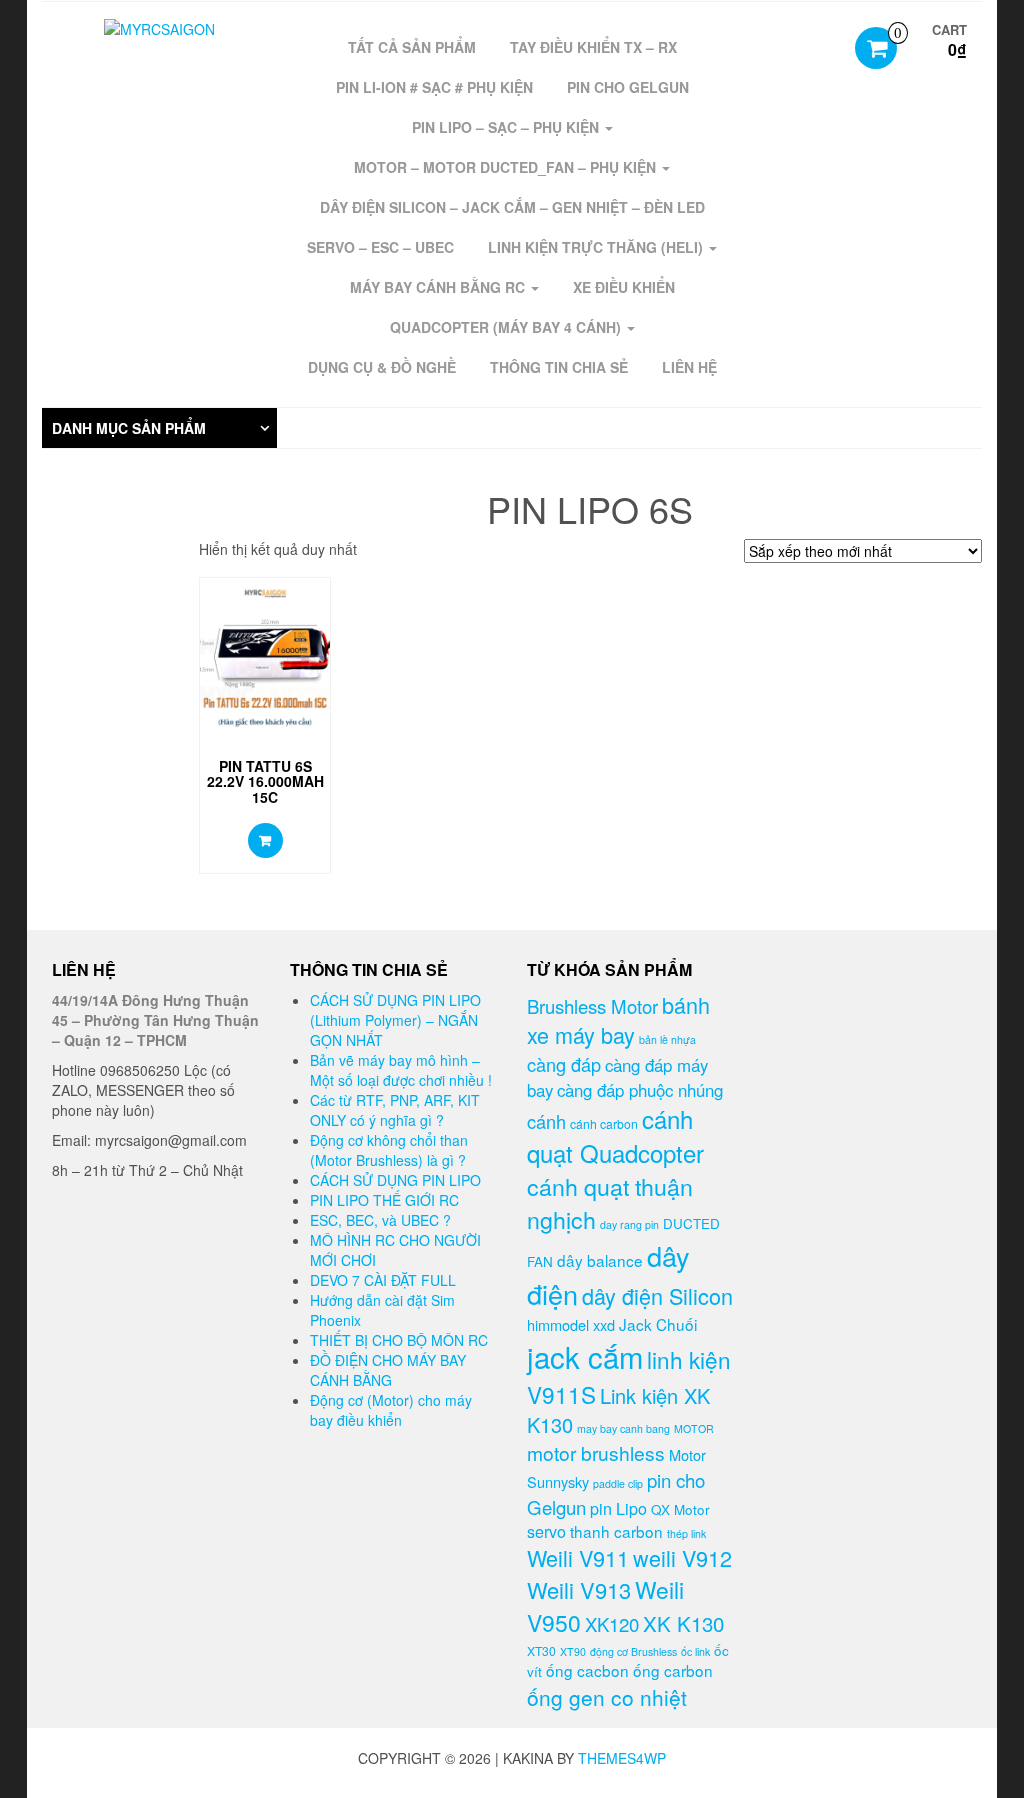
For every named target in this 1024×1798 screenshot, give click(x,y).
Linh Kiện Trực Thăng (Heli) (597, 247)
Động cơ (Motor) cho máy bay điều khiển (391, 1410)
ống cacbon (587, 1670)
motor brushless (596, 1452)
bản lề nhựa (667, 1039)
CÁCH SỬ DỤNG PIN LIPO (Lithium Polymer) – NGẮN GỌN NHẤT (395, 1020)
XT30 (541, 1650)
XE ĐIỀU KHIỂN (624, 287)
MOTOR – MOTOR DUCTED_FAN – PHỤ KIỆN (507, 167)
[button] (159, 428)
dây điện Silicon (657, 1295)
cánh (546, 1121)
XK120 (612, 1624)
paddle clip (618, 1483)
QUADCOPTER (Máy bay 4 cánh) (507, 327)
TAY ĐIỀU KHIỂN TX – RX (593, 47)
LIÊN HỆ (689, 367)
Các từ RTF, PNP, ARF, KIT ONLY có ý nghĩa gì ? (395, 1110)
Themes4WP (622, 1758)
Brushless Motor (592, 1006)
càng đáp (564, 1064)
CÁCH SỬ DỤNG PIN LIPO (395, 1180)
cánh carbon (604, 1123)
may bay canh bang (623, 1428)
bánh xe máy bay (618, 1020)
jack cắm (585, 1356)
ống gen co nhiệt (607, 1697)
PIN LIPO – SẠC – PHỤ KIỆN (507, 127)
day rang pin (629, 1224)
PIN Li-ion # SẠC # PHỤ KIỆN (434, 87)
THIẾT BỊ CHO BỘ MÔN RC (399, 1340)
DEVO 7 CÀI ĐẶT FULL (383, 1280)
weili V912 (682, 1557)
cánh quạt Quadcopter (615, 1135)
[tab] (159, 428)
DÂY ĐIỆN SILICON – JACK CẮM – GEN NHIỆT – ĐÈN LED (512, 207)
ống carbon (673, 1670)
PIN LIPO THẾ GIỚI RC (384, 1200)
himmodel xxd (571, 1324)
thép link (686, 1533)
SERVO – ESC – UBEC (380, 247)
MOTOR (694, 1428)
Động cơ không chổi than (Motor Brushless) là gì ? (389, 1150)
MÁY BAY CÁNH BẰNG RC (439, 287)
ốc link (695, 1651)
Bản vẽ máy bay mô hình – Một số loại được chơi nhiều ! (401, 1070)
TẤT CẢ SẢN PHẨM (412, 47)
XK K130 (683, 1623)
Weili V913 (579, 1589)
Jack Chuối (658, 1324)
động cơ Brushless (633, 1651)
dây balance (600, 1260)
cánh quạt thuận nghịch (610, 1202)
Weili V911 (578, 1557)
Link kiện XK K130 (618, 1410)
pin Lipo (618, 1508)
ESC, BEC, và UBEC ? (380, 1220)
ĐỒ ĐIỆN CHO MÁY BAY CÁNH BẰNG (388, 1370)
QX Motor (680, 1509)
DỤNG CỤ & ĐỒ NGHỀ (382, 367)
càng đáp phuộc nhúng (640, 1090)
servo (546, 1531)
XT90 (573, 1651)
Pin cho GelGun (628, 87)
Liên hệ (265, 840)
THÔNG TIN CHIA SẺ (559, 367)
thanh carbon (616, 1531)
